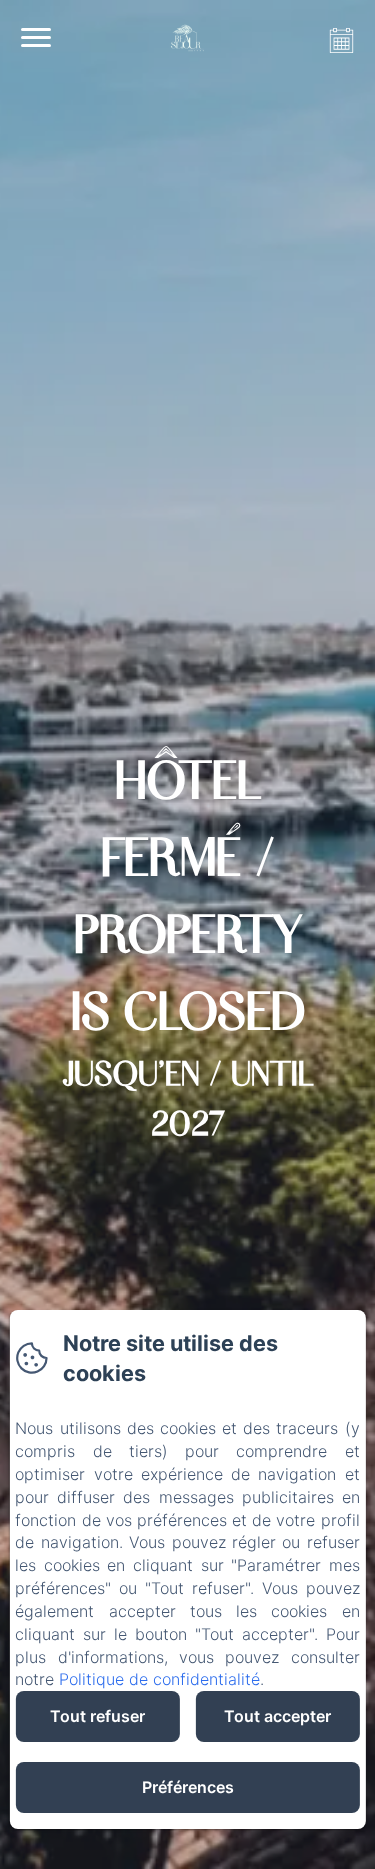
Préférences (188, 1787)
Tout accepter (277, 1716)
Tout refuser (97, 1716)
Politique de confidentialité (159, 1679)
